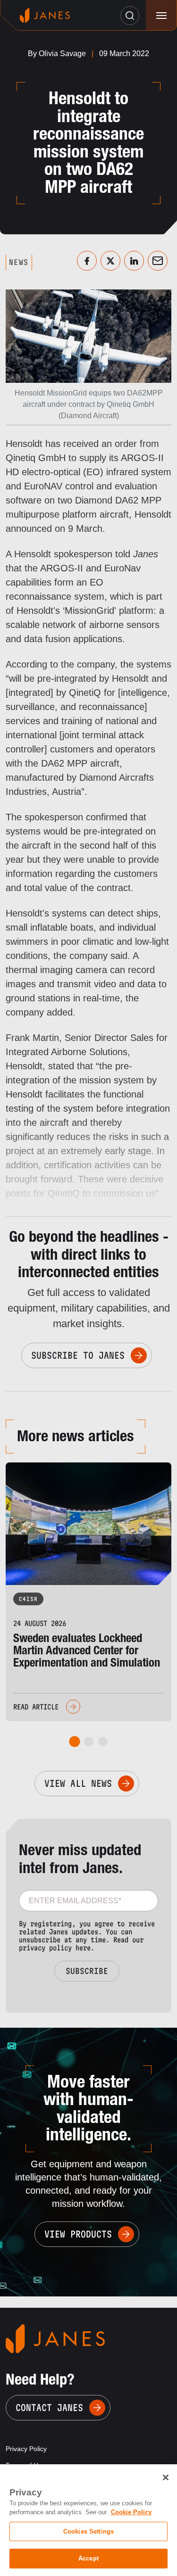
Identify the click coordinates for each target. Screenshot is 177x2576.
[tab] (74, 1742)
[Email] (158, 261)
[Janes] (45, 15)
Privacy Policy (26, 2449)
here (83, 1948)
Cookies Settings (88, 2531)
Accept (88, 2558)
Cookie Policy (131, 2512)
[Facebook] (87, 261)
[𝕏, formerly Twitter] (110, 261)
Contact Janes (49, 2408)
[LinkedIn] (134, 261)
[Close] (166, 2477)
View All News (78, 1783)
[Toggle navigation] (161, 15)
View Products (78, 2234)
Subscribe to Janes (78, 1355)
